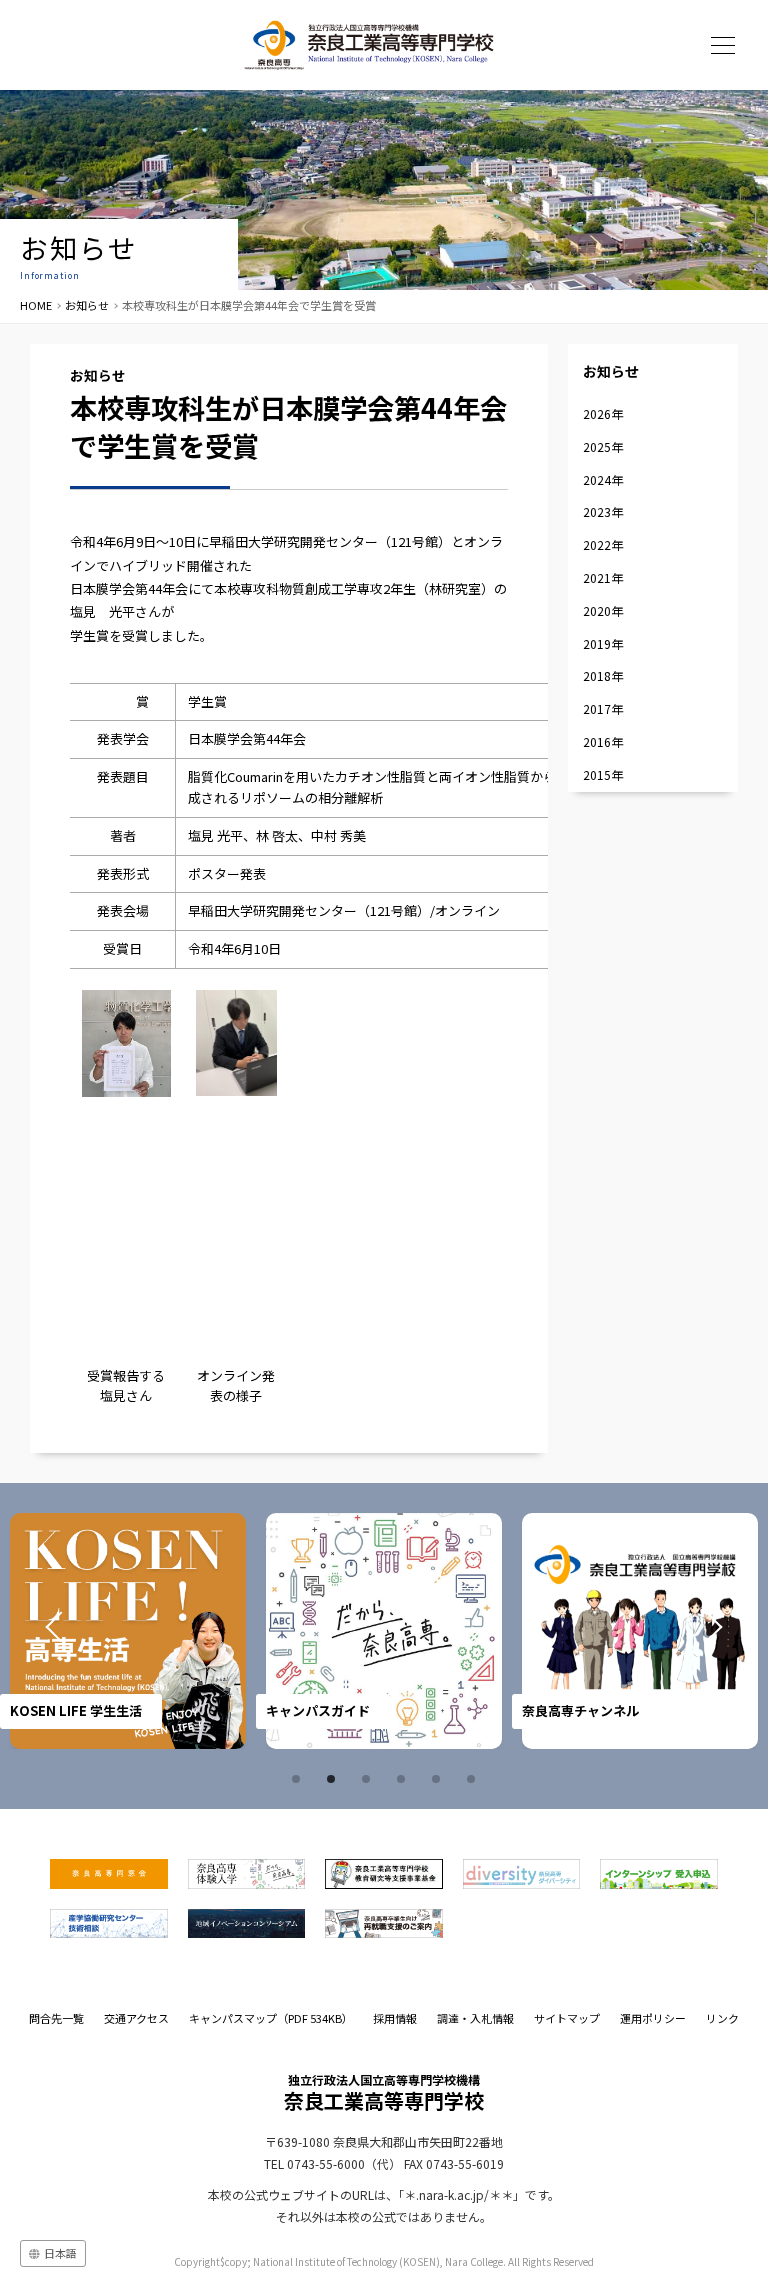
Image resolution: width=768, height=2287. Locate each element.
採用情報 (395, 2018)
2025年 (603, 446)
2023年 (603, 511)
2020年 (603, 610)
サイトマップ (567, 2018)
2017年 (603, 708)
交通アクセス (136, 2018)
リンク (722, 2018)
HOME (36, 305)
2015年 (603, 774)
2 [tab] (334, 1779)
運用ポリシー (653, 2018)
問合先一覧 (56, 2018)
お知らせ (87, 305)
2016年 (603, 741)
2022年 (603, 544)
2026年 (603, 413)
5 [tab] (439, 1779)
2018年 (603, 675)
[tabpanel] (128, 1631)
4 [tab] (404, 1779)
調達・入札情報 (475, 2018)
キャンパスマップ (271, 2018)
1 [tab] (299, 1779)
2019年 (603, 643)
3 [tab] (369, 1779)
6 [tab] (474, 1779)
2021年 (603, 577)
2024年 (603, 479)
